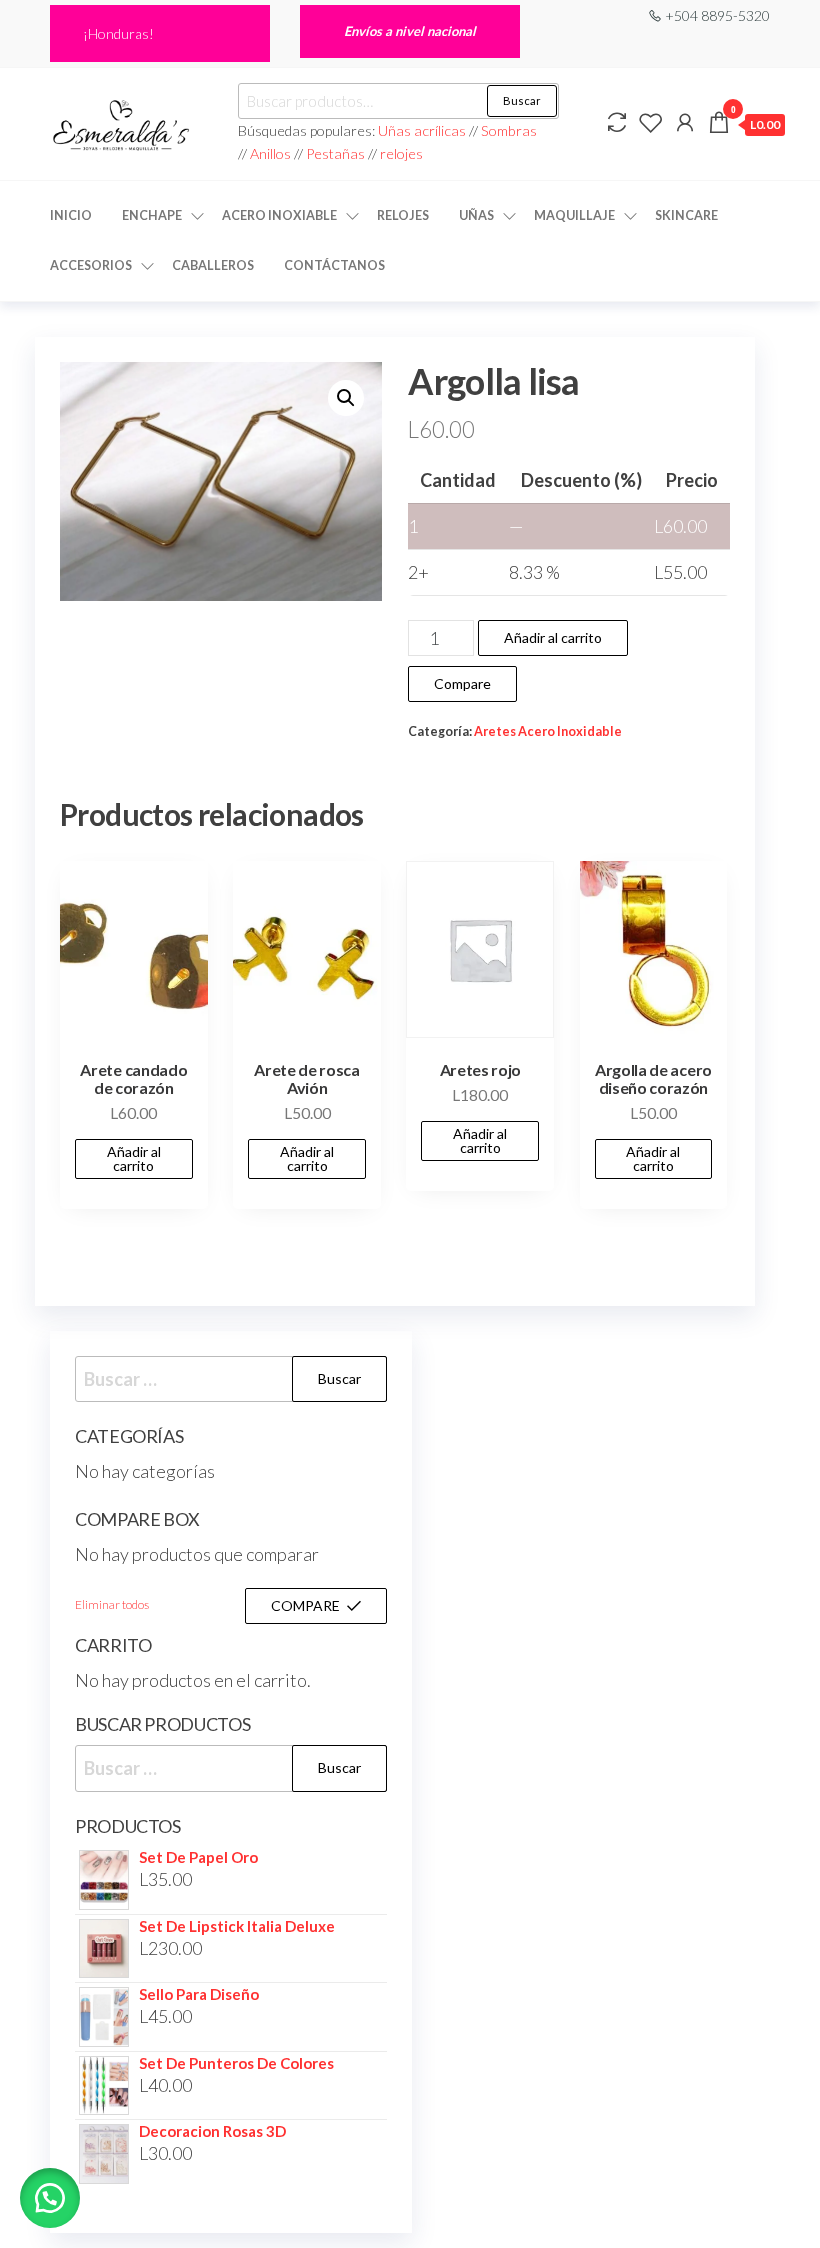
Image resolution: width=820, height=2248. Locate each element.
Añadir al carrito (553, 637)
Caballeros (213, 265)
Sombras (509, 130)
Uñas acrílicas (423, 130)
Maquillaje (574, 215)
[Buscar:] (231, 1379)
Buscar (522, 100)
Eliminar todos (112, 1604)
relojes (401, 153)
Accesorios (91, 265)
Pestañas (337, 153)
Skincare (686, 215)
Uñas (476, 215)
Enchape (152, 215)
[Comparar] (617, 122)
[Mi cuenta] (685, 122)
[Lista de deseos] (651, 122)
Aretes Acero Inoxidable (548, 731)
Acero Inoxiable (279, 215)
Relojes (403, 215)
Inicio (71, 215)
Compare (462, 683)
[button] (346, 398)
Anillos (272, 153)
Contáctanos (334, 265)
